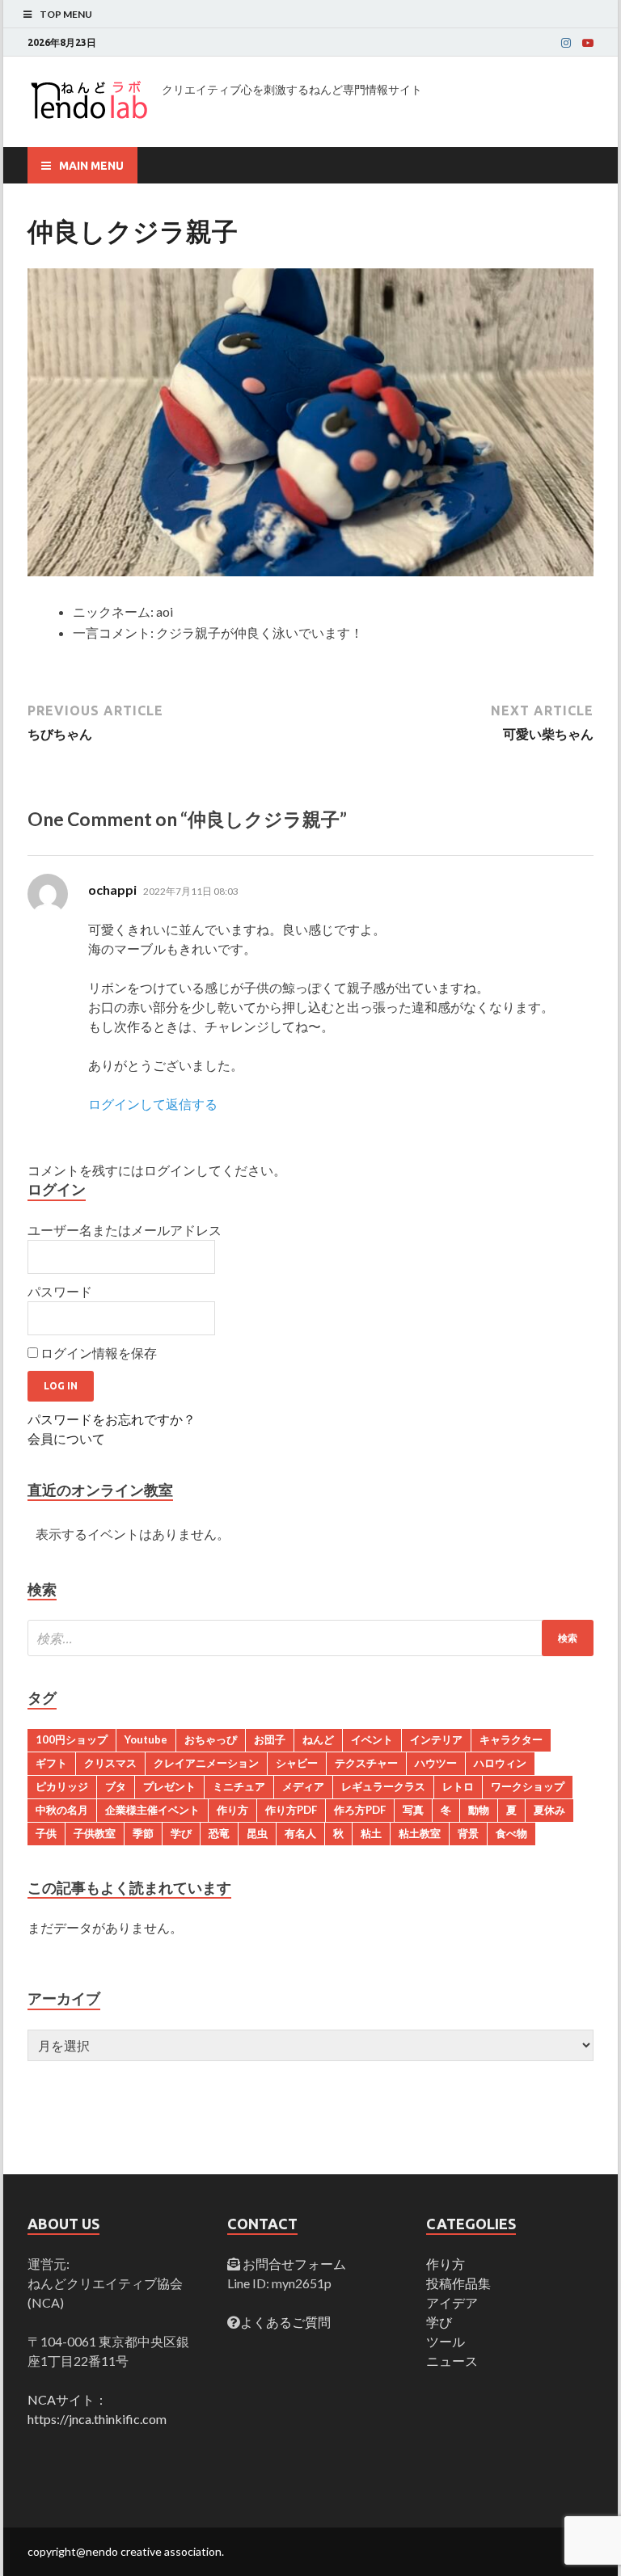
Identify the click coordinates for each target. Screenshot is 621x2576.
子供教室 (95, 1833)
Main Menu (91, 166)
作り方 (232, 1810)
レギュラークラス (383, 1786)
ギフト (51, 1763)
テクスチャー (366, 1763)
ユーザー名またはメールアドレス (125, 1230)
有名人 (300, 1833)
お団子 (270, 1739)
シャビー (297, 1763)
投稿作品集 (458, 2283)
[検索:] (310, 1638)
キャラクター (511, 1739)
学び (181, 1833)
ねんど (318, 1739)
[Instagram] (566, 43)
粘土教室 (420, 1833)
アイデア (452, 2302)
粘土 (371, 1833)
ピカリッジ (62, 1786)
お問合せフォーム (293, 2264)
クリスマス (110, 1763)
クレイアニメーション (206, 1763)
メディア (303, 1786)
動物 (479, 1810)
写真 (413, 1810)
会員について (66, 1438)
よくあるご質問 (285, 2322)
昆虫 (257, 1833)
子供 (46, 1833)
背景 (468, 1833)
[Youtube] (588, 43)
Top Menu (66, 14)
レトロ (458, 1786)
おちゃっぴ (211, 1739)
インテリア (436, 1739)
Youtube (146, 1739)
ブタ (116, 1786)
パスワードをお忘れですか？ (112, 1419)
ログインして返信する (153, 1104)
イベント (372, 1739)
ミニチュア (239, 1786)
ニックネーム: (113, 611)
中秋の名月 (62, 1810)
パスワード (60, 1291)
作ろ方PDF (360, 1810)
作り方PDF (291, 1810)
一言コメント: (113, 632)
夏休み (549, 1810)
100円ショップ (72, 1739)
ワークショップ (528, 1786)
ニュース (452, 2361)
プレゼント (169, 1786)
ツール (446, 2341)
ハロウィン (500, 1763)
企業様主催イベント (152, 1810)
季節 (143, 1833)
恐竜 (219, 1833)
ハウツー (436, 1763)
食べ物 (511, 1833)
